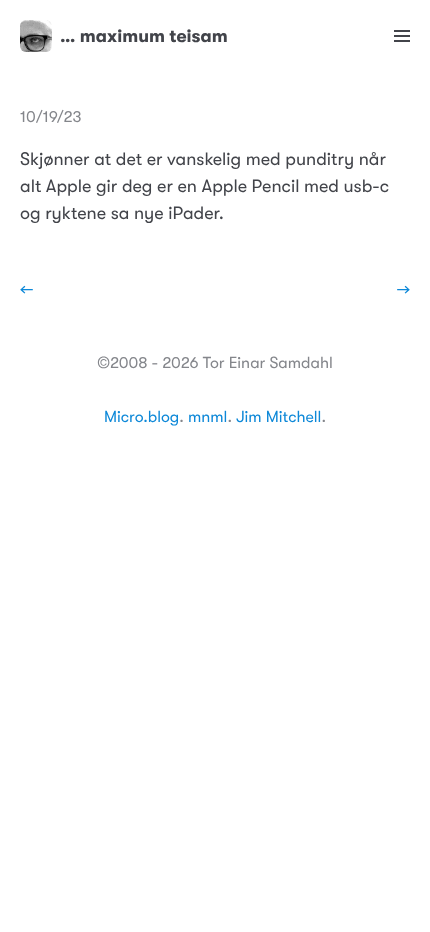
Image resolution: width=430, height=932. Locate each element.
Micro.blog (141, 417)
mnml (207, 417)
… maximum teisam (144, 36)
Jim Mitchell (278, 417)
